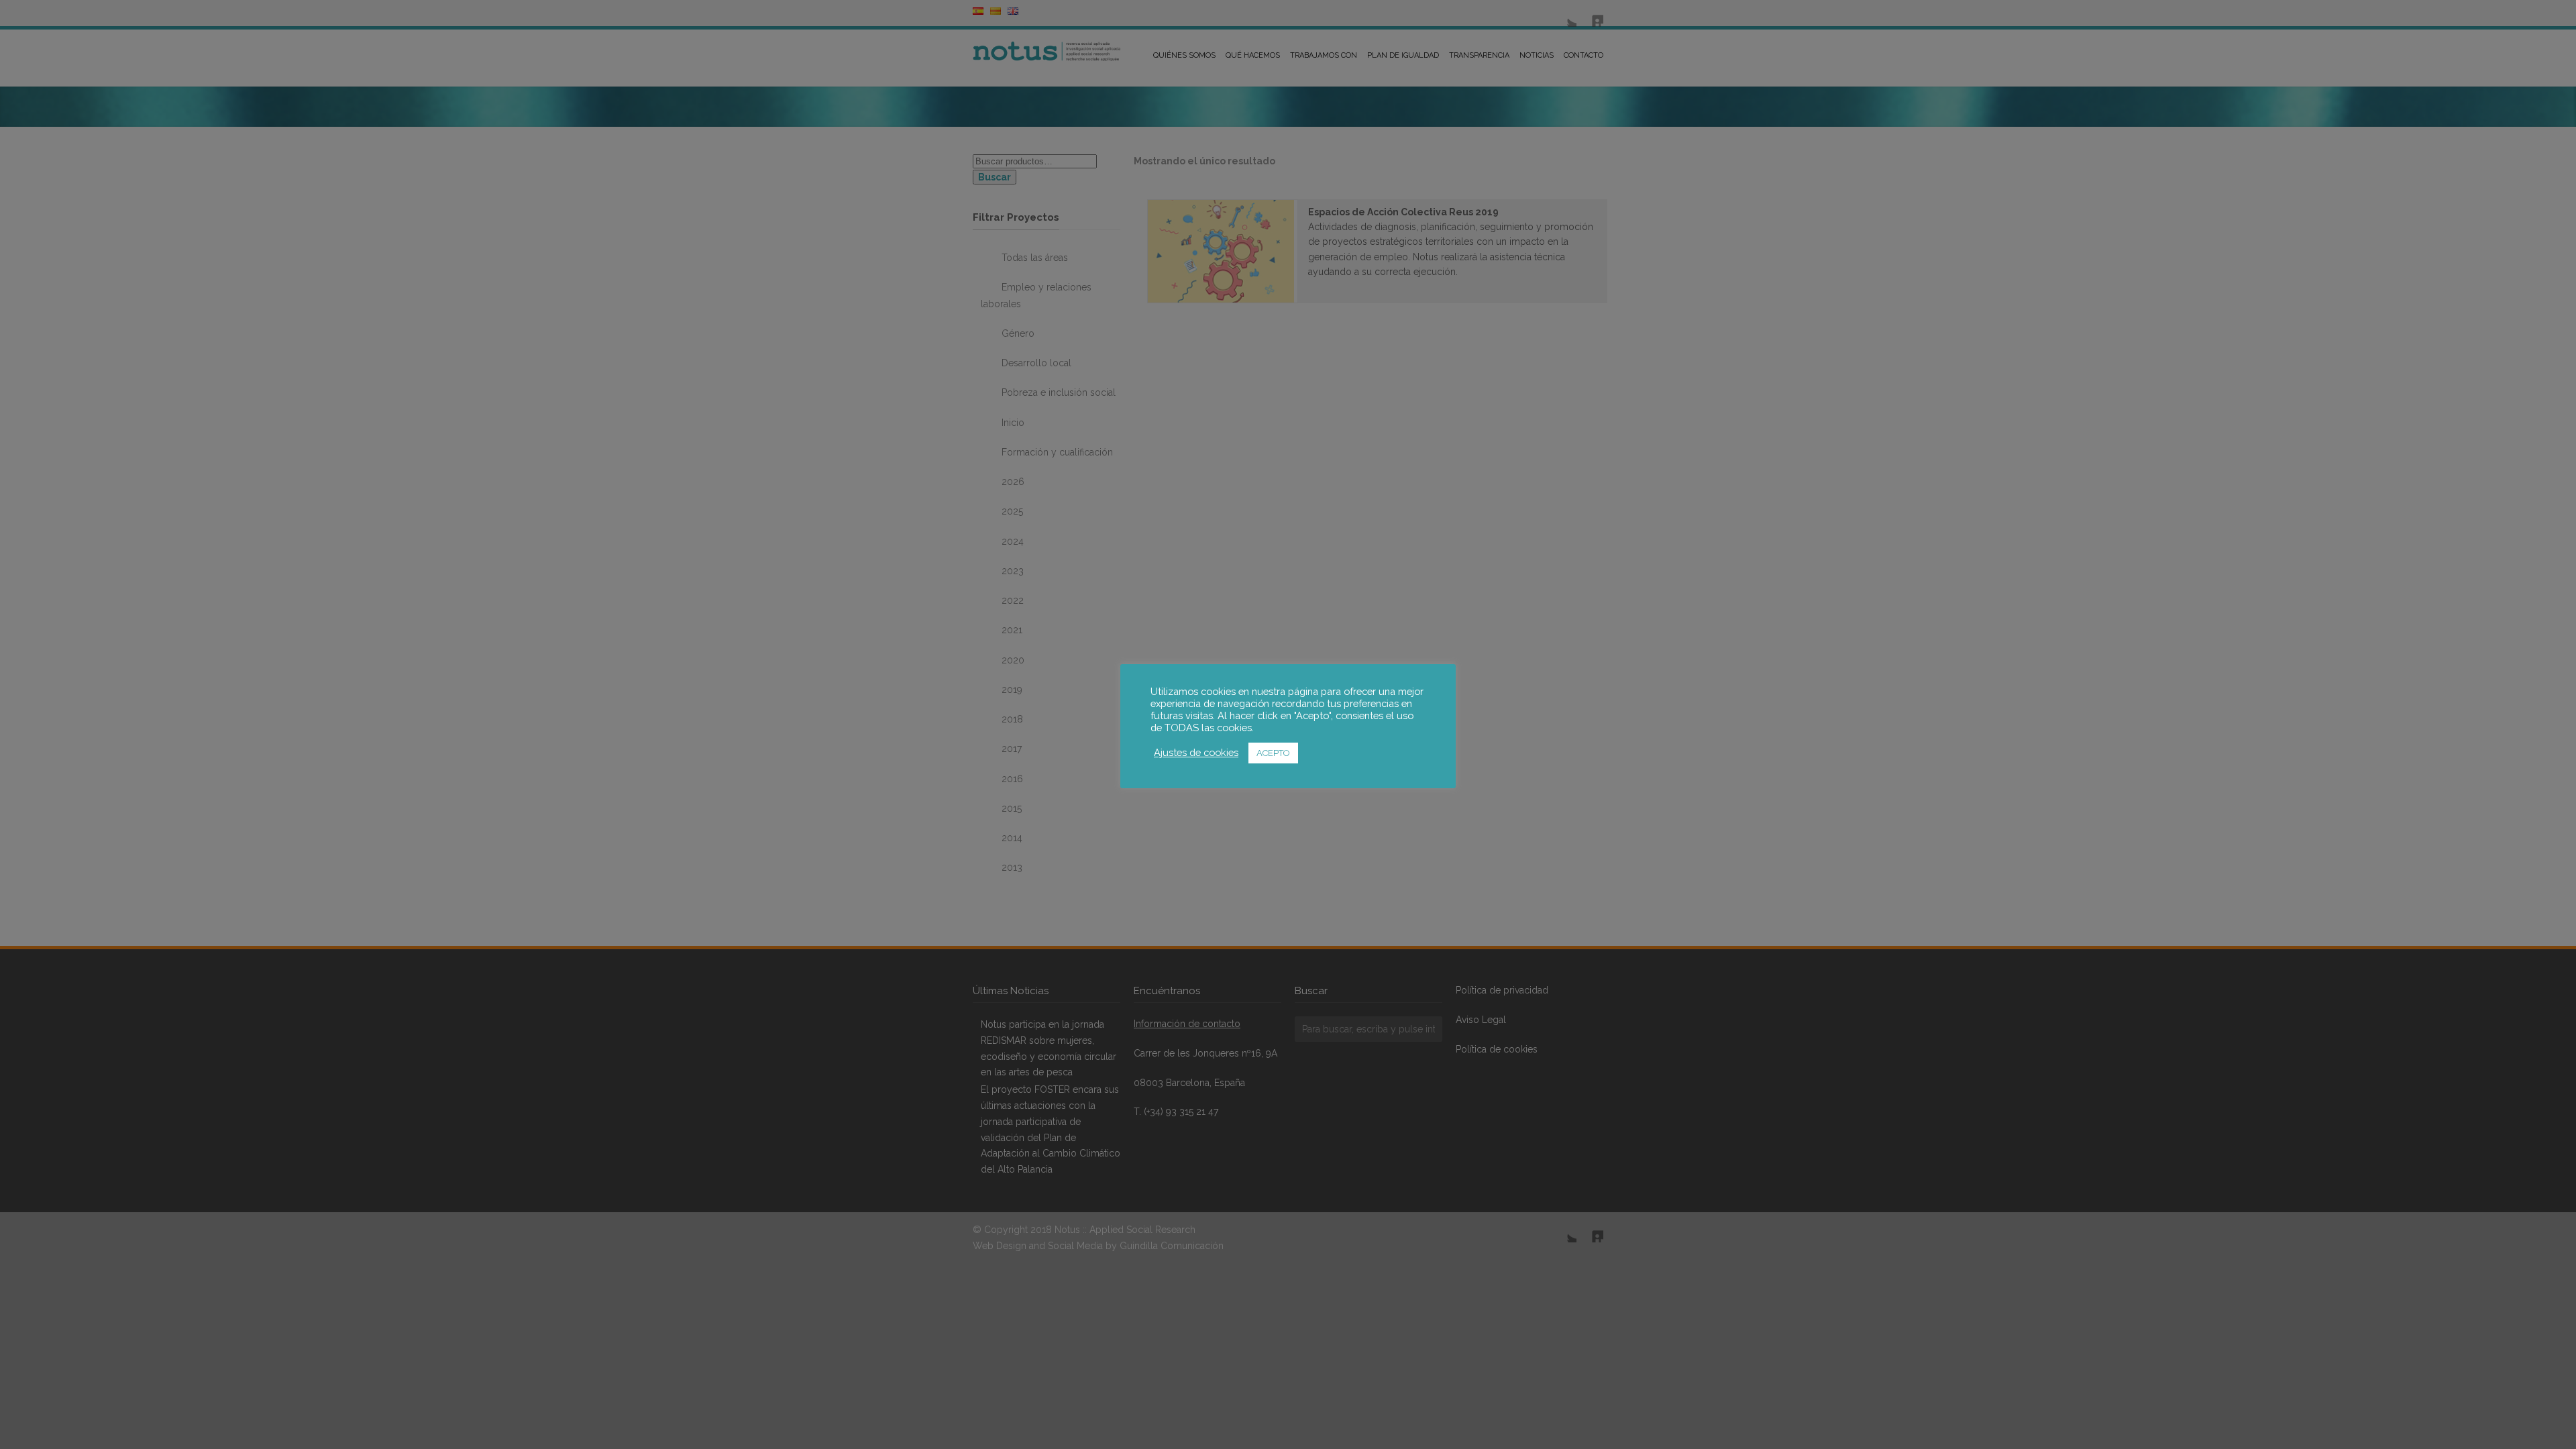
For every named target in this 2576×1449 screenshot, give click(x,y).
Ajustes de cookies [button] (1196, 752)
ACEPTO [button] (1273, 753)
